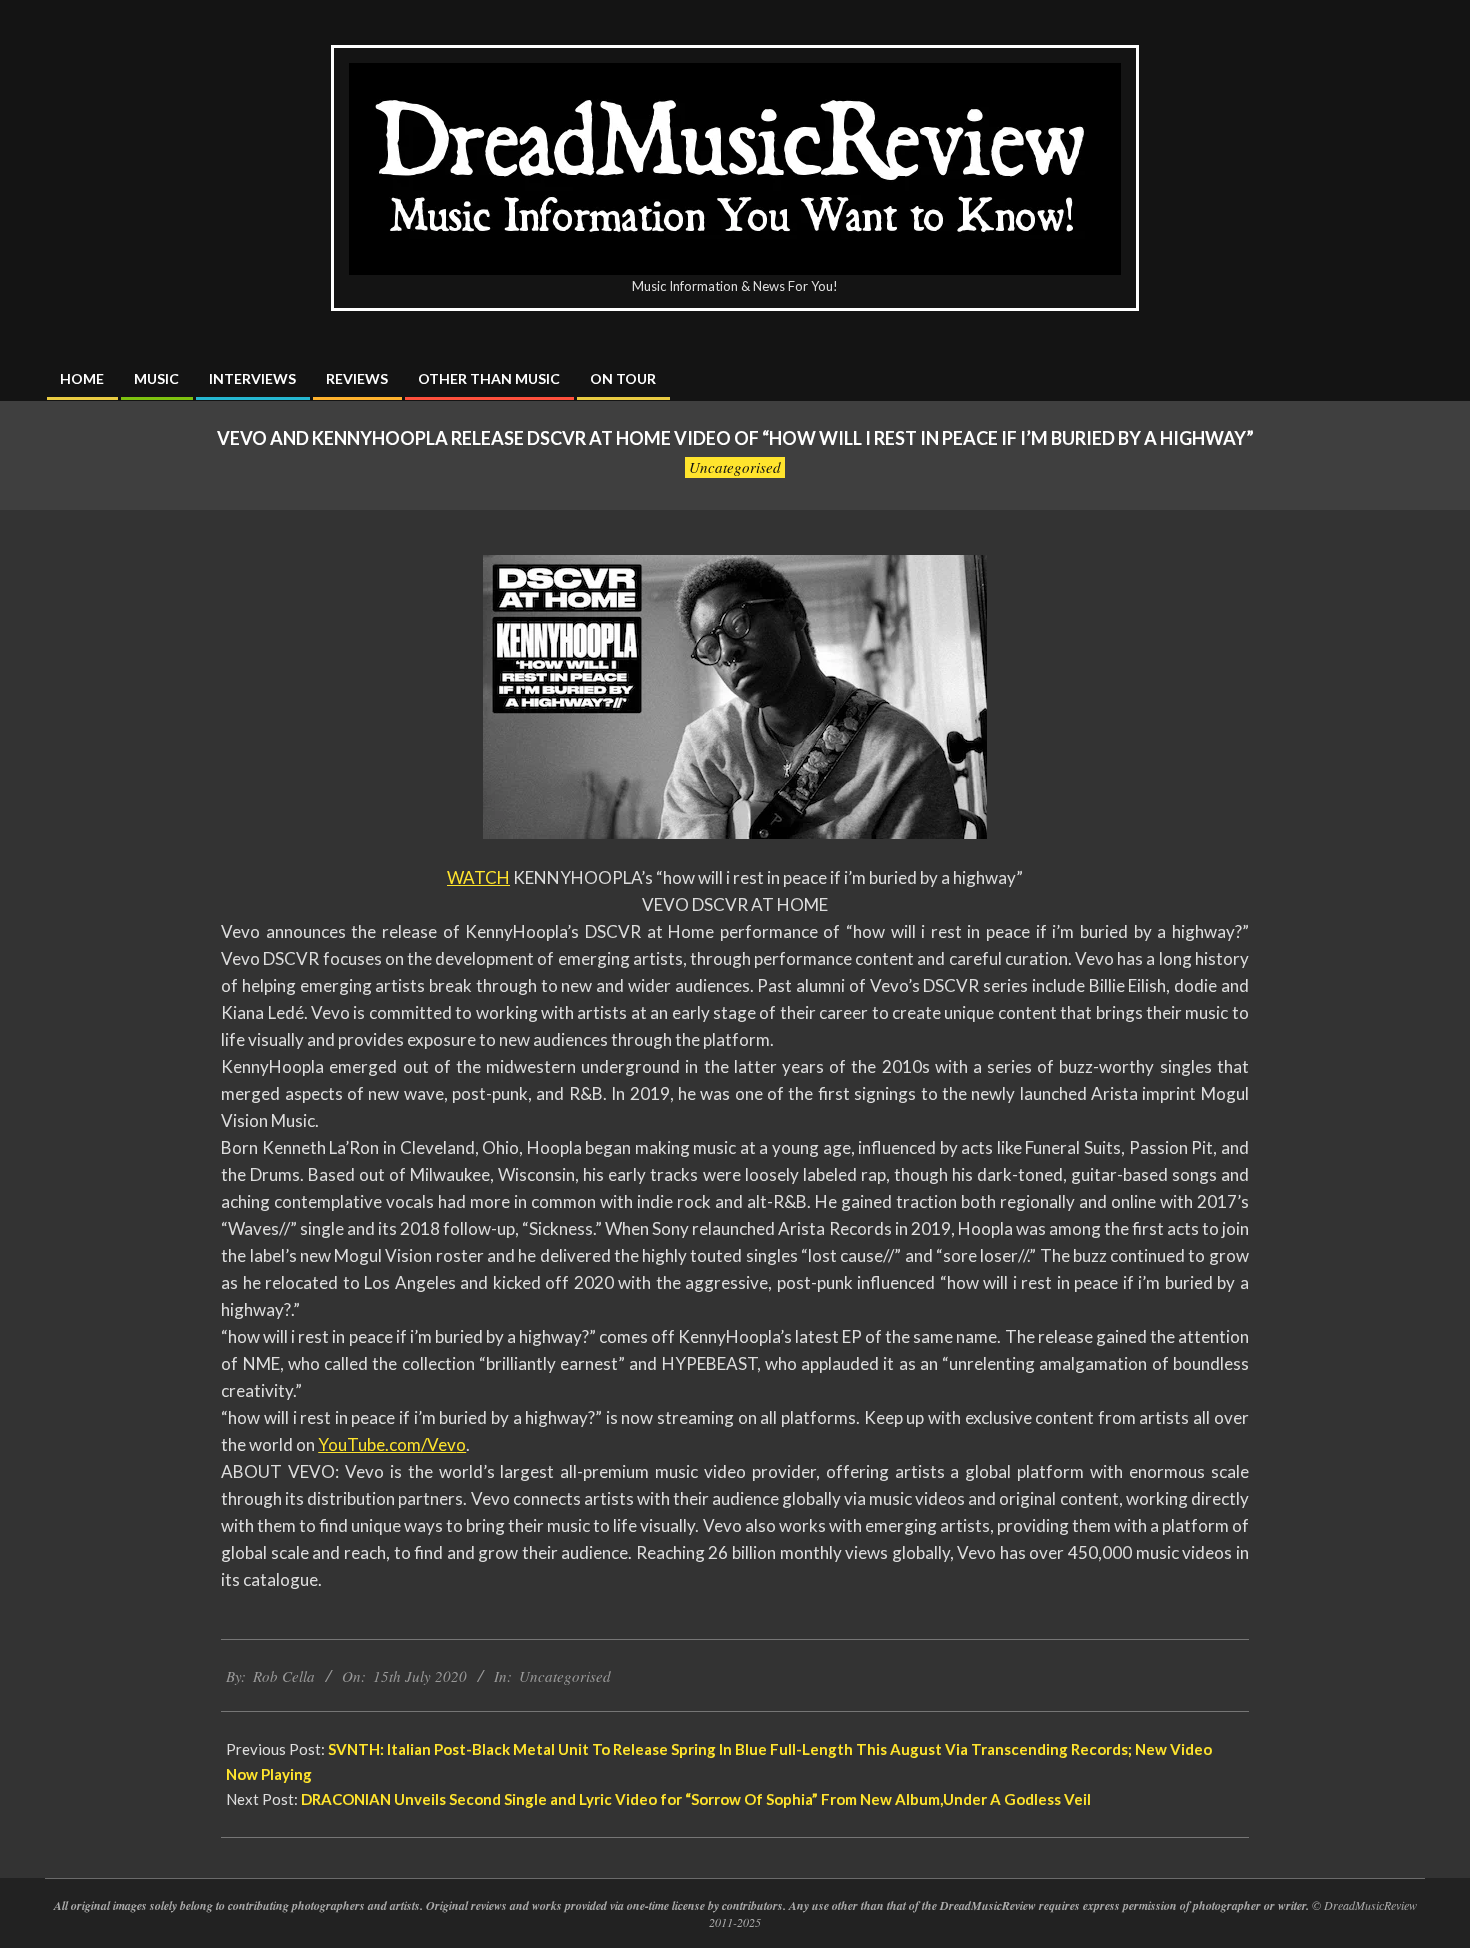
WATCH (478, 877)
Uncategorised (735, 467)
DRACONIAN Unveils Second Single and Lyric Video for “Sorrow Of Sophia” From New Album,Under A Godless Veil (697, 1799)
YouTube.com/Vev (387, 1444)
